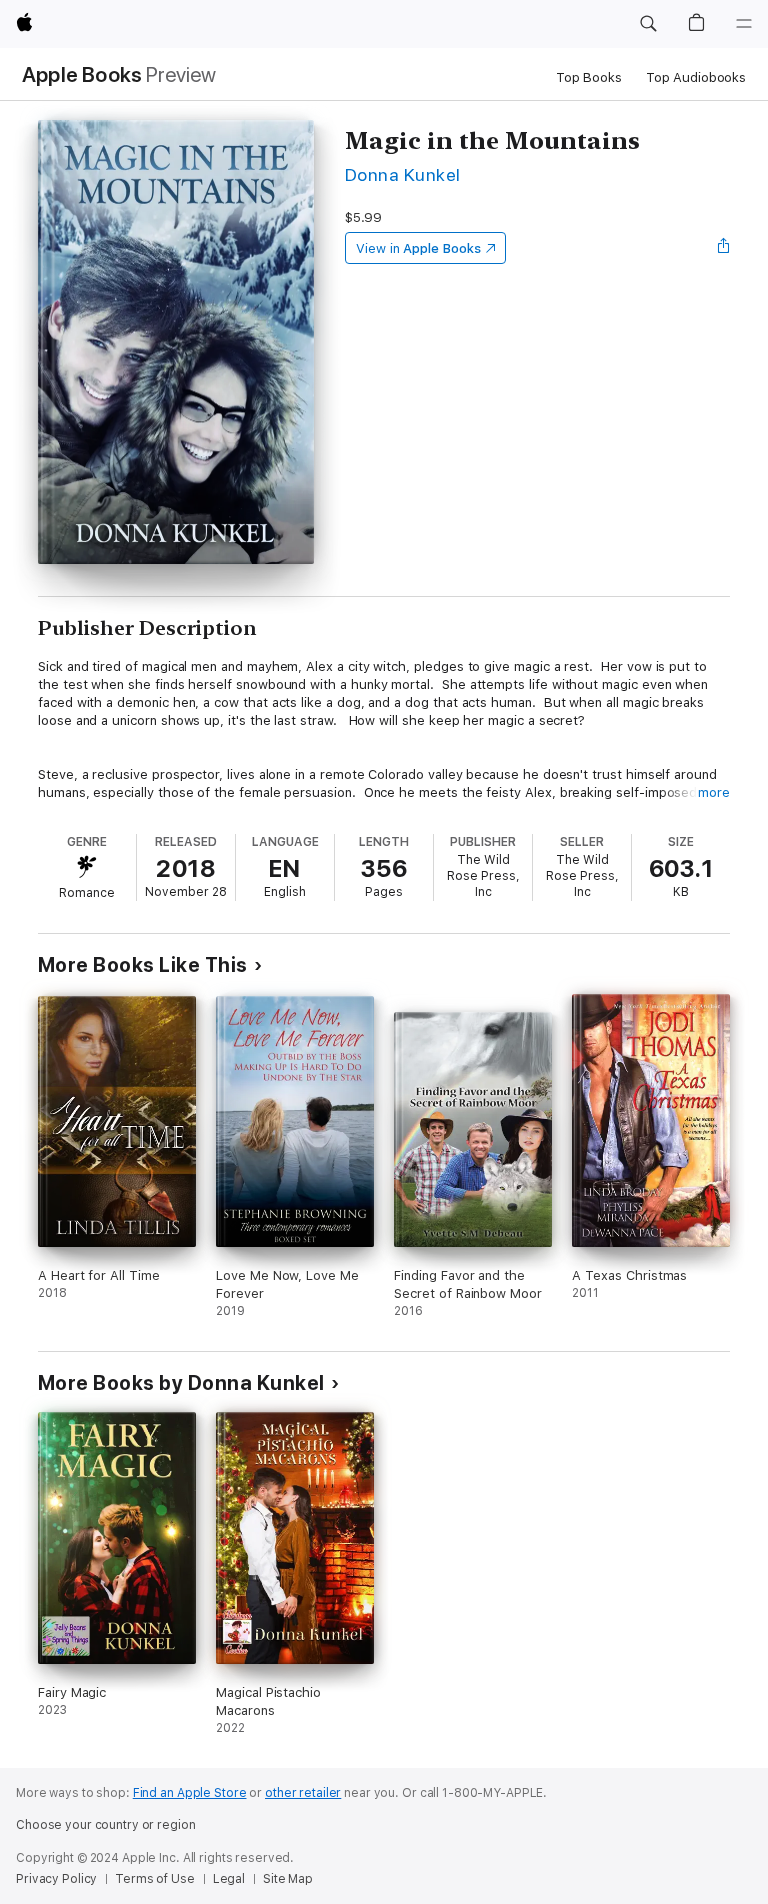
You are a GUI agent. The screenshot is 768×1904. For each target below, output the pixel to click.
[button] (648, 24)
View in (418, 248)
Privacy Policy (56, 1879)
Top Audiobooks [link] (696, 77)
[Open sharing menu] (724, 248)
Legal (229, 1879)
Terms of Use (155, 1879)
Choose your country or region (106, 1825)
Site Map (288, 1879)
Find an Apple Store (190, 1793)
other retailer (303, 1793)
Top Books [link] (589, 77)
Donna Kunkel (403, 174)
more (714, 792)
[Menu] (744, 24)
